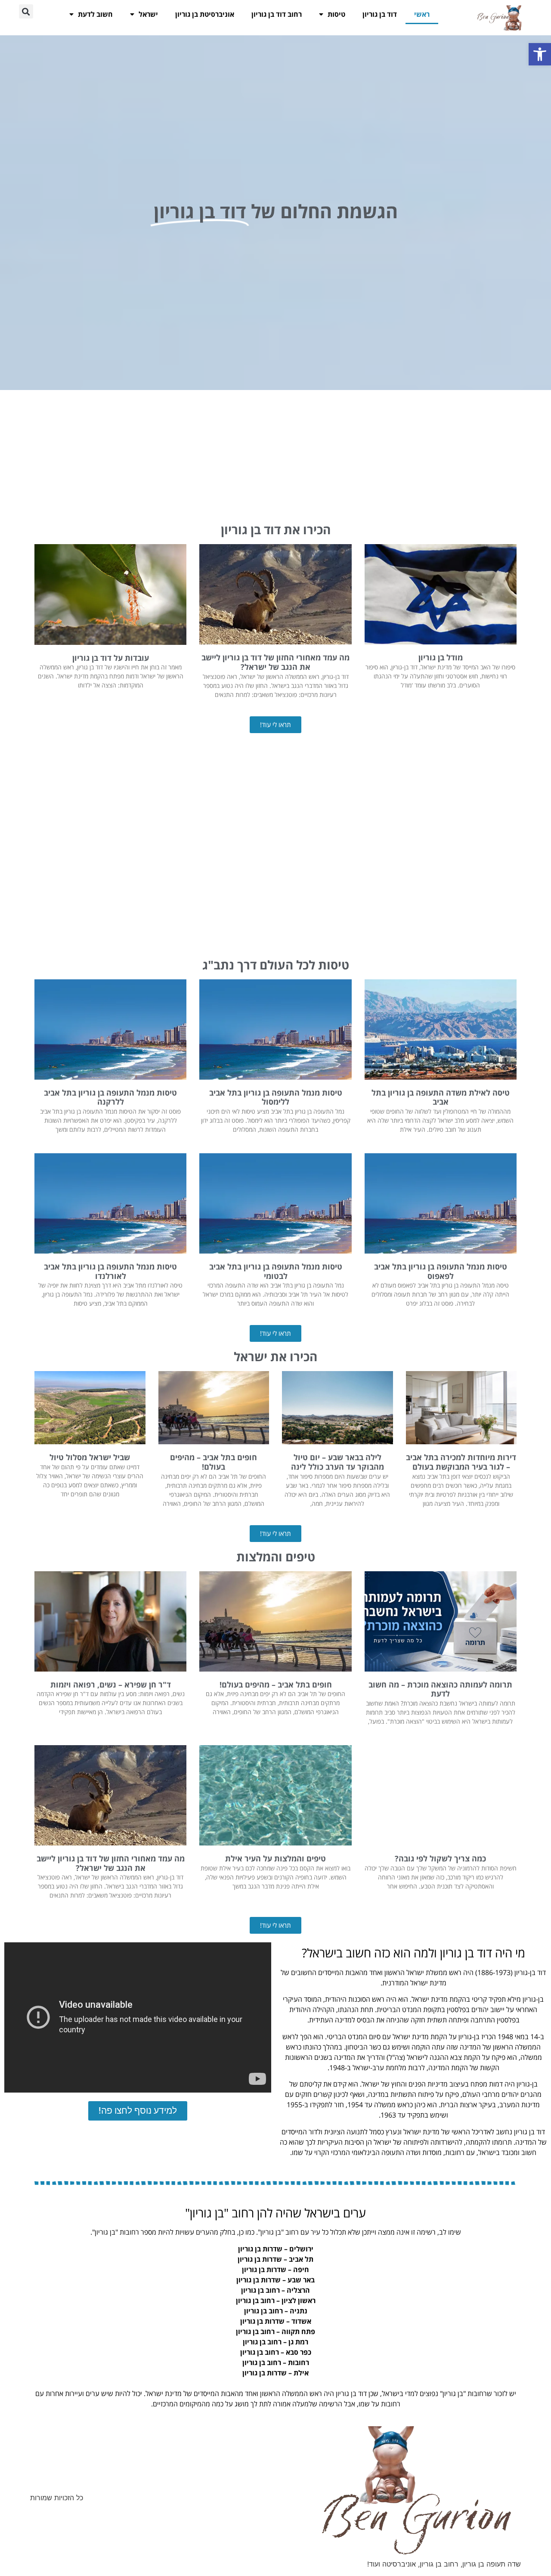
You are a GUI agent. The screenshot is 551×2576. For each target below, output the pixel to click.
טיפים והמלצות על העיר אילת (275, 1858)
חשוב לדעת (95, 14)
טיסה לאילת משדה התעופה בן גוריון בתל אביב (441, 1097)
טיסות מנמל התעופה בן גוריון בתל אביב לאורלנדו (110, 1271)
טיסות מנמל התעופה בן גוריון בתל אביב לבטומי (276, 1271)
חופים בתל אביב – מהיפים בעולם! (214, 1462)
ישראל (148, 14)
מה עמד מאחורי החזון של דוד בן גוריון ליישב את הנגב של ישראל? (275, 662)
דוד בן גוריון (380, 14)
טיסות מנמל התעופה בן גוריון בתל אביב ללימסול (276, 1097)
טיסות (336, 14)
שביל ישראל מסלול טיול (90, 1457)
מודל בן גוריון (441, 657)
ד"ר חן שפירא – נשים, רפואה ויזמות (111, 1684)
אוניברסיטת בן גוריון (205, 14)
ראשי (422, 14)
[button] (540, 54)
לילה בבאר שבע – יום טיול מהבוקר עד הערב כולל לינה (337, 1462)
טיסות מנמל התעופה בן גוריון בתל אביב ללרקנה (110, 1097)
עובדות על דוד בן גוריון (111, 658)
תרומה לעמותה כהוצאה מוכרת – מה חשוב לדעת (440, 1689)
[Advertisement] (275, 455)
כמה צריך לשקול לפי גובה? (440, 1858)
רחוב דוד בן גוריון (277, 14)
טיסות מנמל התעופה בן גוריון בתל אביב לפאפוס (441, 1271)
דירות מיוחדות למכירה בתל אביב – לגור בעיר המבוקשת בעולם (461, 1462)
